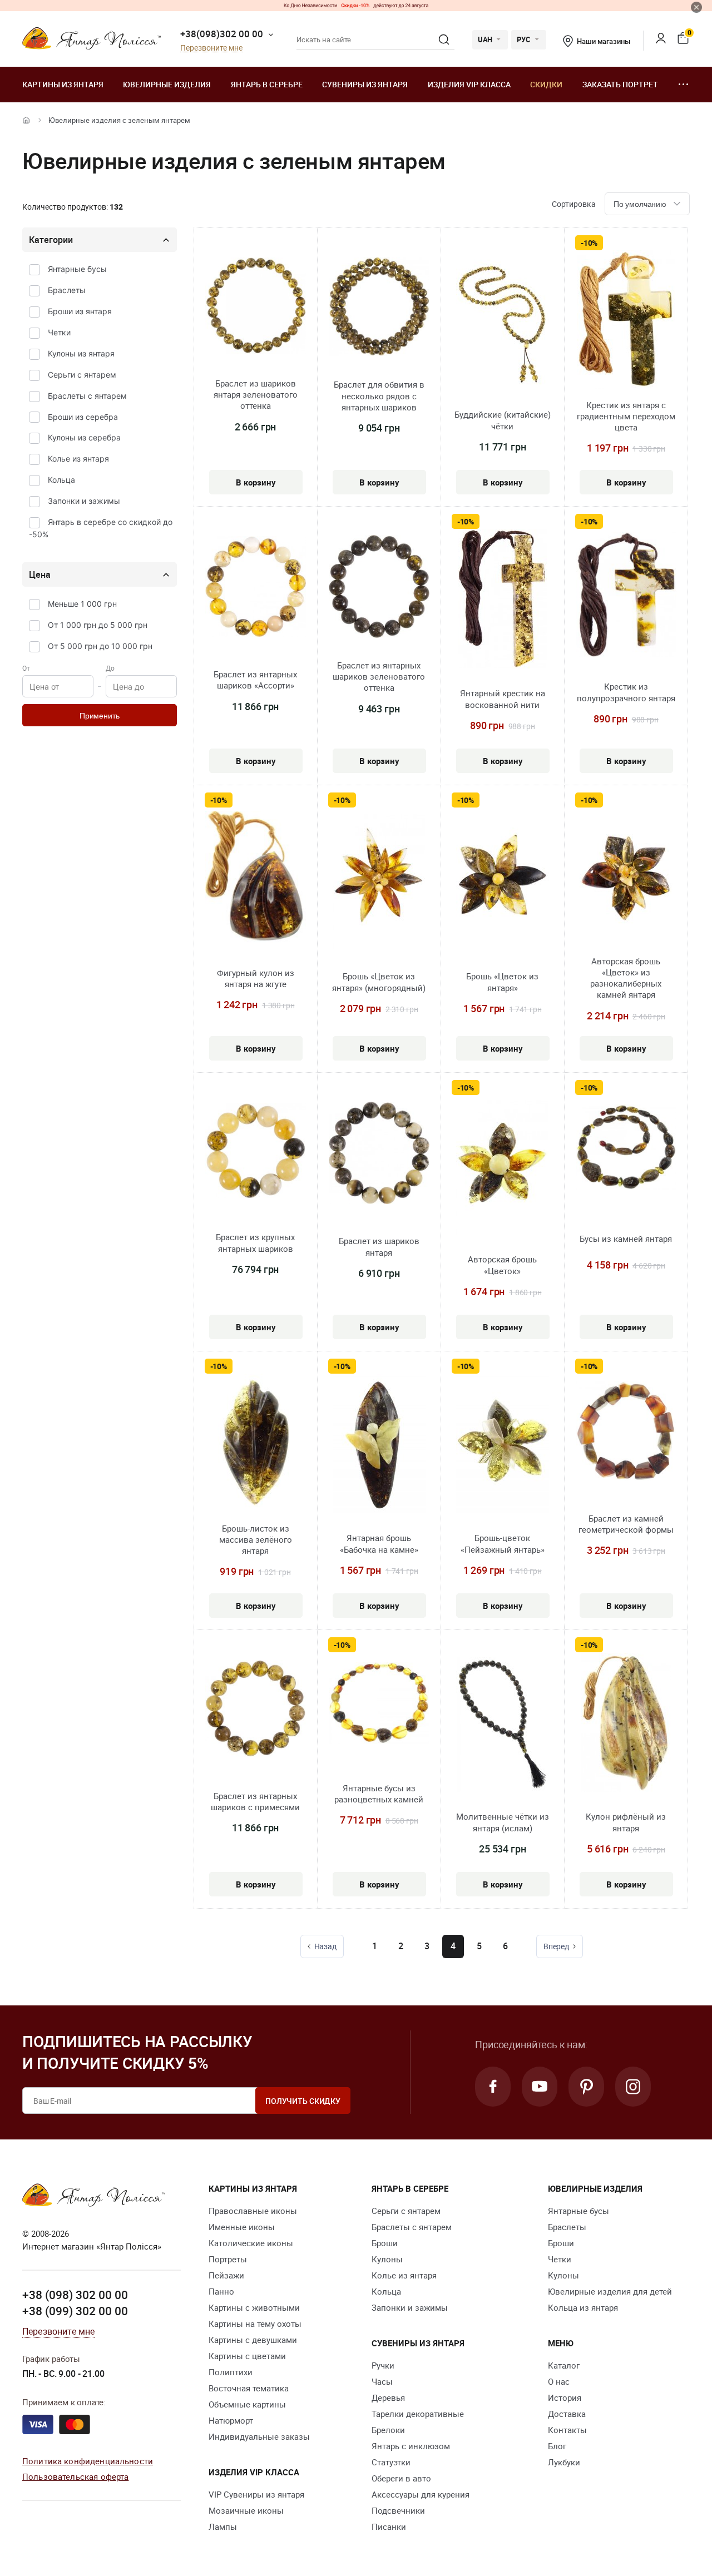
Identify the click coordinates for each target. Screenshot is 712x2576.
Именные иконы (242, 2227)
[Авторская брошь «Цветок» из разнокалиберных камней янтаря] (626, 879)
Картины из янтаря (63, 84)
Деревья (388, 2397)
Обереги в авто (401, 2478)
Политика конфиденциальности (88, 2461)
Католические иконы (251, 2243)
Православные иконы (253, 2211)
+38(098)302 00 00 (222, 34)
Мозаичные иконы (246, 2510)
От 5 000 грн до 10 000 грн (100, 646)
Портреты (228, 2259)
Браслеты (67, 290)
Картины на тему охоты (255, 2324)
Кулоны (387, 2259)
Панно (221, 2291)
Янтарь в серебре (267, 84)
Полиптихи (231, 2372)
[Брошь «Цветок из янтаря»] (503, 881)
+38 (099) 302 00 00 (75, 2311)
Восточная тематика (249, 2388)
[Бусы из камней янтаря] (626, 1149)
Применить (100, 716)
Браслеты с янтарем (87, 396)
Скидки (546, 84)
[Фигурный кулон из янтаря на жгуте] (256, 878)
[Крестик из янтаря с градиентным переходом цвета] (626, 321)
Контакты (567, 2430)
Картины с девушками (253, 2340)
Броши (385, 2243)
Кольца (61, 480)
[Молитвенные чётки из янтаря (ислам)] (502, 1724)
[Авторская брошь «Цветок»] (502, 1167)
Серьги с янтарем (82, 375)
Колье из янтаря (78, 459)
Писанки (389, 2527)
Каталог (564, 2365)
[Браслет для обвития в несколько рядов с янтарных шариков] (379, 308)
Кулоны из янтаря (81, 353)
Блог (557, 2446)
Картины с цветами (247, 2356)
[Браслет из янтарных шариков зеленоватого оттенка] (379, 588)
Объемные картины (247, 2404)
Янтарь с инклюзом (411, 2446)
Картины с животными (254, 2307)
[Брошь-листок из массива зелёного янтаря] (256, 1445)
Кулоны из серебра (84, 437)
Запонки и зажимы (84, 501)
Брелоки (388, 2430)
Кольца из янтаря (583, 2307)
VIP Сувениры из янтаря (256, 2494)
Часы (382, 2381)
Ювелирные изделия (167, 84)
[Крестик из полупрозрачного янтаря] (626, 596)
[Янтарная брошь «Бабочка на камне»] (379, 1445)
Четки (59, 332)
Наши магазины (603, 41)
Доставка (567, 2414)
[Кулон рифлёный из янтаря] (626, 1724)
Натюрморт (231, 2420)
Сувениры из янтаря (365, 84)
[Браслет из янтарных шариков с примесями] (256, 1710)
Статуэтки (391, 2462)
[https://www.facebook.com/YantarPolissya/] (493, 2087)
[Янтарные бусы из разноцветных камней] (379, 1705)
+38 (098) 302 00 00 (75, 2295)
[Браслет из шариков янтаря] (379, 1155)
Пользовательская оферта (75, 2476)
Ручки (383, 2365)
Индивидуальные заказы (259, 2436)
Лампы (223, 2527)
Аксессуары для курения (421, 2494)
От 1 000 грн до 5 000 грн (98, 625)
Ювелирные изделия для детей (610, 2291)
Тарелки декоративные (418, 2414)
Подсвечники (398, 2510)
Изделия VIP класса (469, 84)
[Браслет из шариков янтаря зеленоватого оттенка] (256, 307)
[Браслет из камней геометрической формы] (626, 1432)
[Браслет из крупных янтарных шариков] (256, 1152)
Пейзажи (226, 2275)
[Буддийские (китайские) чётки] (503, 322)
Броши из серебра (83, 417)
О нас (559, 2381)
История (565, 2397)
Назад (325, 1946)
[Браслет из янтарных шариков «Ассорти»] (256, 588)
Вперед (556, 1946)
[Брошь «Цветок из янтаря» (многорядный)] (379, 881)
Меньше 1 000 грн (82, 604)
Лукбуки (564, 2462)
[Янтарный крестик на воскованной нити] (503, 601)
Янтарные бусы (77, 269)
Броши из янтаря (80, 311)
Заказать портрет (620, 84)
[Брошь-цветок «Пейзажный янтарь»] (503, 1445)
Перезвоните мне (211, 48)
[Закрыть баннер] (696, 7)
